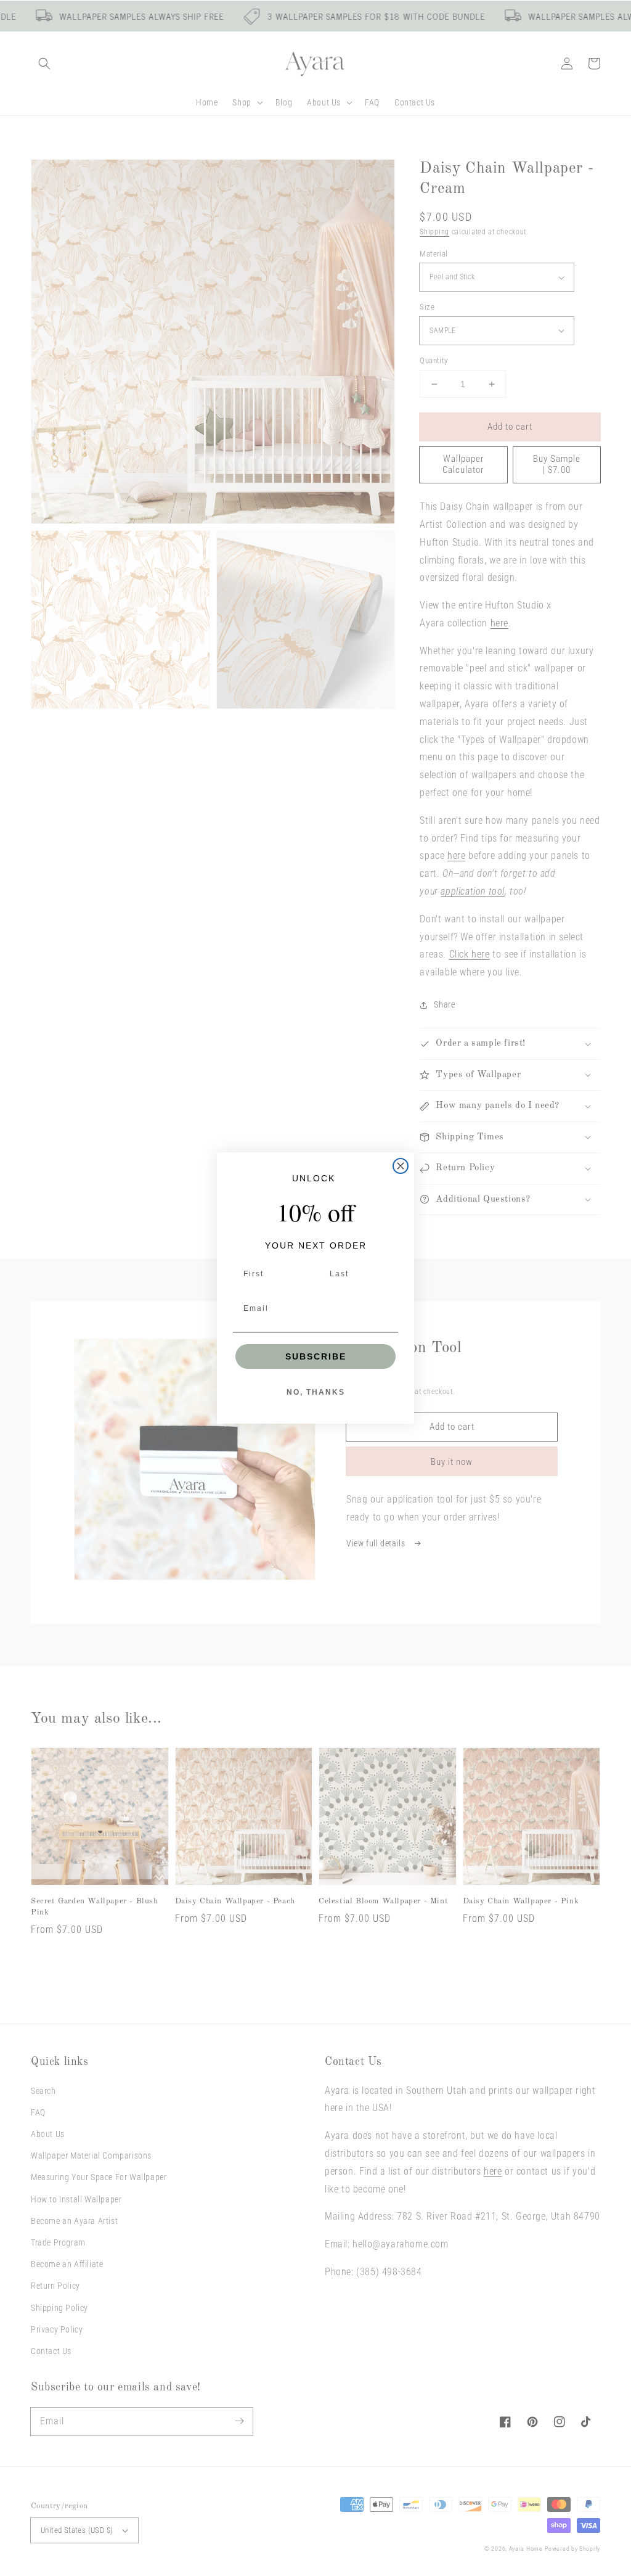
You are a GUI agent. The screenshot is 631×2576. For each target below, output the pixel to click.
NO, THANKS (316, 1392)
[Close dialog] (401, 1166)
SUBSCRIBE (316, 1356)
